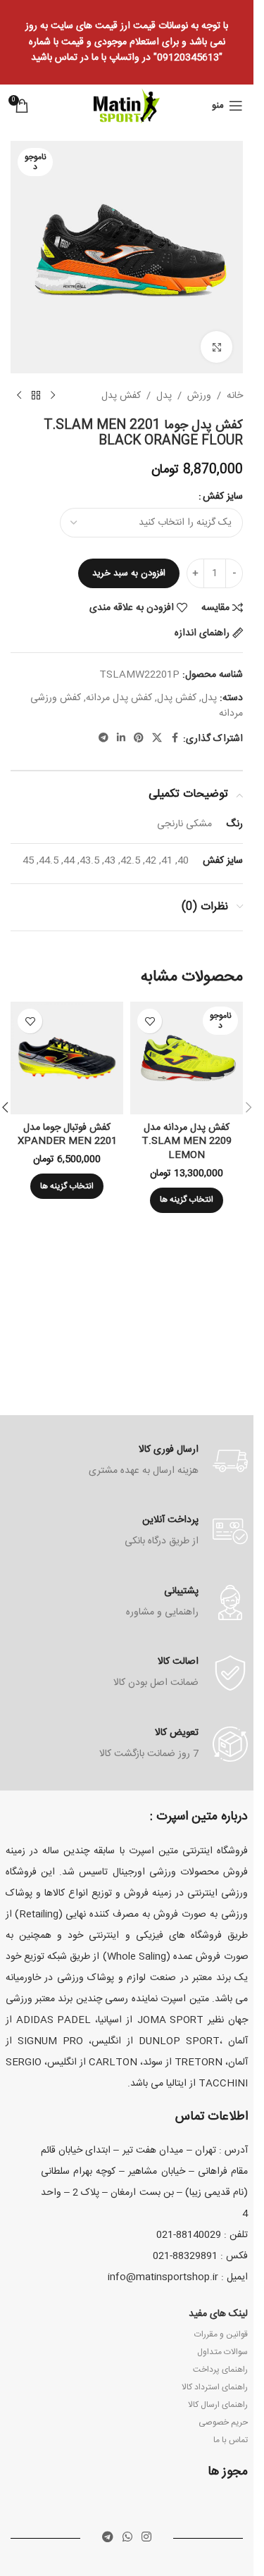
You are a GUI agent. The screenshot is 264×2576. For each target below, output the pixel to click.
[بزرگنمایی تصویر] (216, 347)
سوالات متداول (222, 2352)
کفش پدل (121, 396)
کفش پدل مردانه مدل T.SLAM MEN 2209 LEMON (187, 1141)
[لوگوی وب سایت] (127, 106)
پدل (164, 396)
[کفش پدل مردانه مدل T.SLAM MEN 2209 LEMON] (187, 1058)
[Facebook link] (175, 739)
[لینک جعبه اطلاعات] (127, 1461)
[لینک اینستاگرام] (147, 2538)
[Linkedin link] (121, 739)
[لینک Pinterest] (139, 739)
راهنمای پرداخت (220, 2370)
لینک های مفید (218, 2314)
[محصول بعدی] (19, 396)
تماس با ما (231, 2440)
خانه (235, 396)
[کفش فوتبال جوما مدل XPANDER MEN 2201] (67, 1058)
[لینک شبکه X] (157, 739)
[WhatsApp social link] (127, 2538)
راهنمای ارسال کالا (218, 2405)
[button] (249, 1107)
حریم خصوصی (223, 2422)
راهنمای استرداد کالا (215, 2387)
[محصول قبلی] (53, 396)
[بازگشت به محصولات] (36, 396)
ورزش (199, 396)
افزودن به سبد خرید (129, 573)
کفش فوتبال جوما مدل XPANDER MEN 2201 (67, 1135)
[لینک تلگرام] (103, 739)
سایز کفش (223, 497)
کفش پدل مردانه (119, 698)
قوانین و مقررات (221, 2334)
